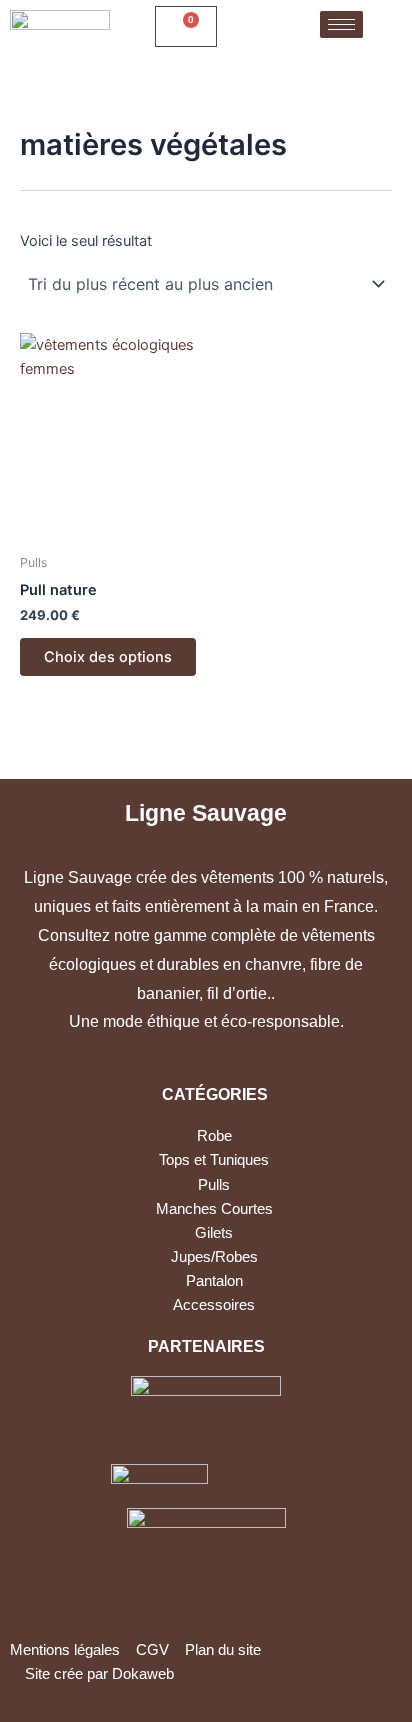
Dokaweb (143, 1674)
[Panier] (186, 26)
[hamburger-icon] (341, 24)
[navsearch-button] (251, 26)
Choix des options (108, 657)
